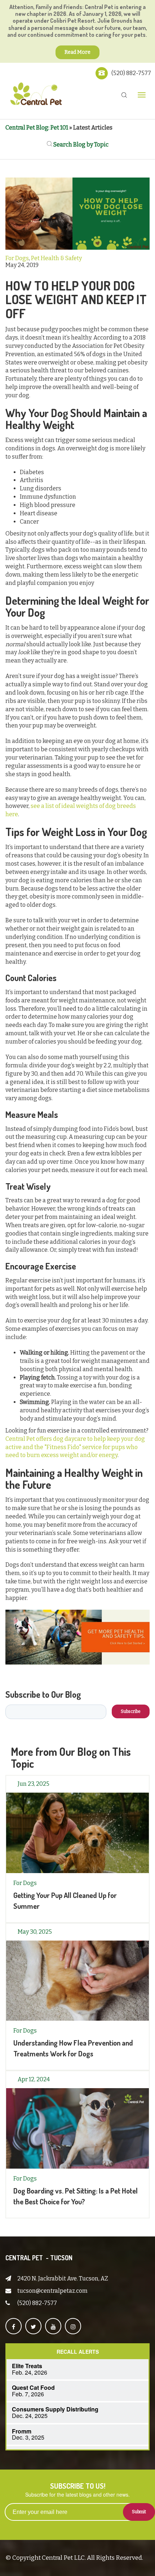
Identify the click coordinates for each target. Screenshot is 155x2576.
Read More (77, 52)
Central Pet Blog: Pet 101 (37, 128)
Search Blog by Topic (80, 145)
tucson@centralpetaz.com (52, 2291)
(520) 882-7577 (131, 73)
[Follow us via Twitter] (33, 2326)
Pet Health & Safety (56, 258)
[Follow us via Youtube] (53, 2326)
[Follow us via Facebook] (14, 2326)
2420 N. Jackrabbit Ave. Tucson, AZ (63, 2278)
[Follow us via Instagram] (73, 2326)
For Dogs (17, 258)
